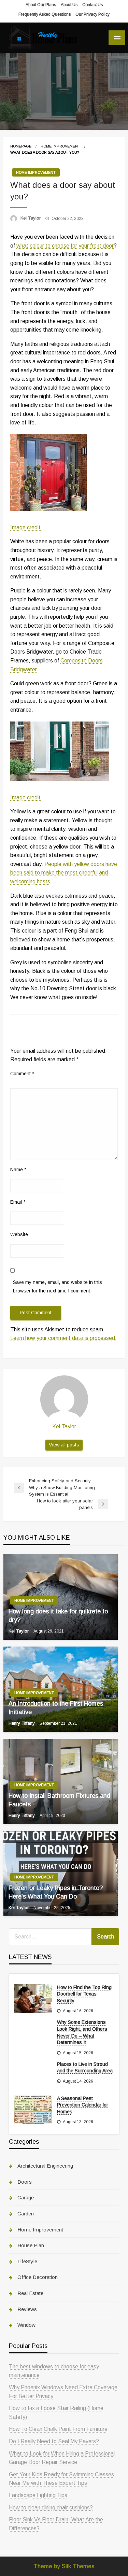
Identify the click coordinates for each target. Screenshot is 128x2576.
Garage (26, 2197)
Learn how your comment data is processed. (63, 1338)
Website (19, 1234)
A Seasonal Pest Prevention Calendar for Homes (83, 2105)
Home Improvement (60, 146)
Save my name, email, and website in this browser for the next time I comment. (58, 1286)
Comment (22, 1074)
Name (18, 1170)
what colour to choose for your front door (65, 246)
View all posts (64, 1445)
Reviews (27, 2309)
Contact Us (93, 5)
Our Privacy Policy (93, 14)
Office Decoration (38, 2277)
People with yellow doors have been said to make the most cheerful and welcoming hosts (64, 873)
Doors (25, 2182)
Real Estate (30, 2293)
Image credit (25, 527)
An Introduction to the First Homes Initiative (56, 1708)
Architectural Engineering (45, 2166)
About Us (69, 5)
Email (18, 1202)
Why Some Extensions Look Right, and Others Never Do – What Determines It (82, 2032)
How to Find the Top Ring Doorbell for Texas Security (84, 1994)
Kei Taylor (31, 218)
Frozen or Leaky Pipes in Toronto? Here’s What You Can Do (56, 1892)
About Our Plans (41, 5)
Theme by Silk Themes (64, 2566)
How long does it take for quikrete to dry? (58, 1616)
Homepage (21, 146)
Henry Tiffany (22, 1723)
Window (26, 2325)
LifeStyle (27, 2261)
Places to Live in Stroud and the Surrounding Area (85, 2068)
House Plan (31, 2245)
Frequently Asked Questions (45, 14)
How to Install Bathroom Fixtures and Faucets (59, 1800)
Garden (26, 2214)
